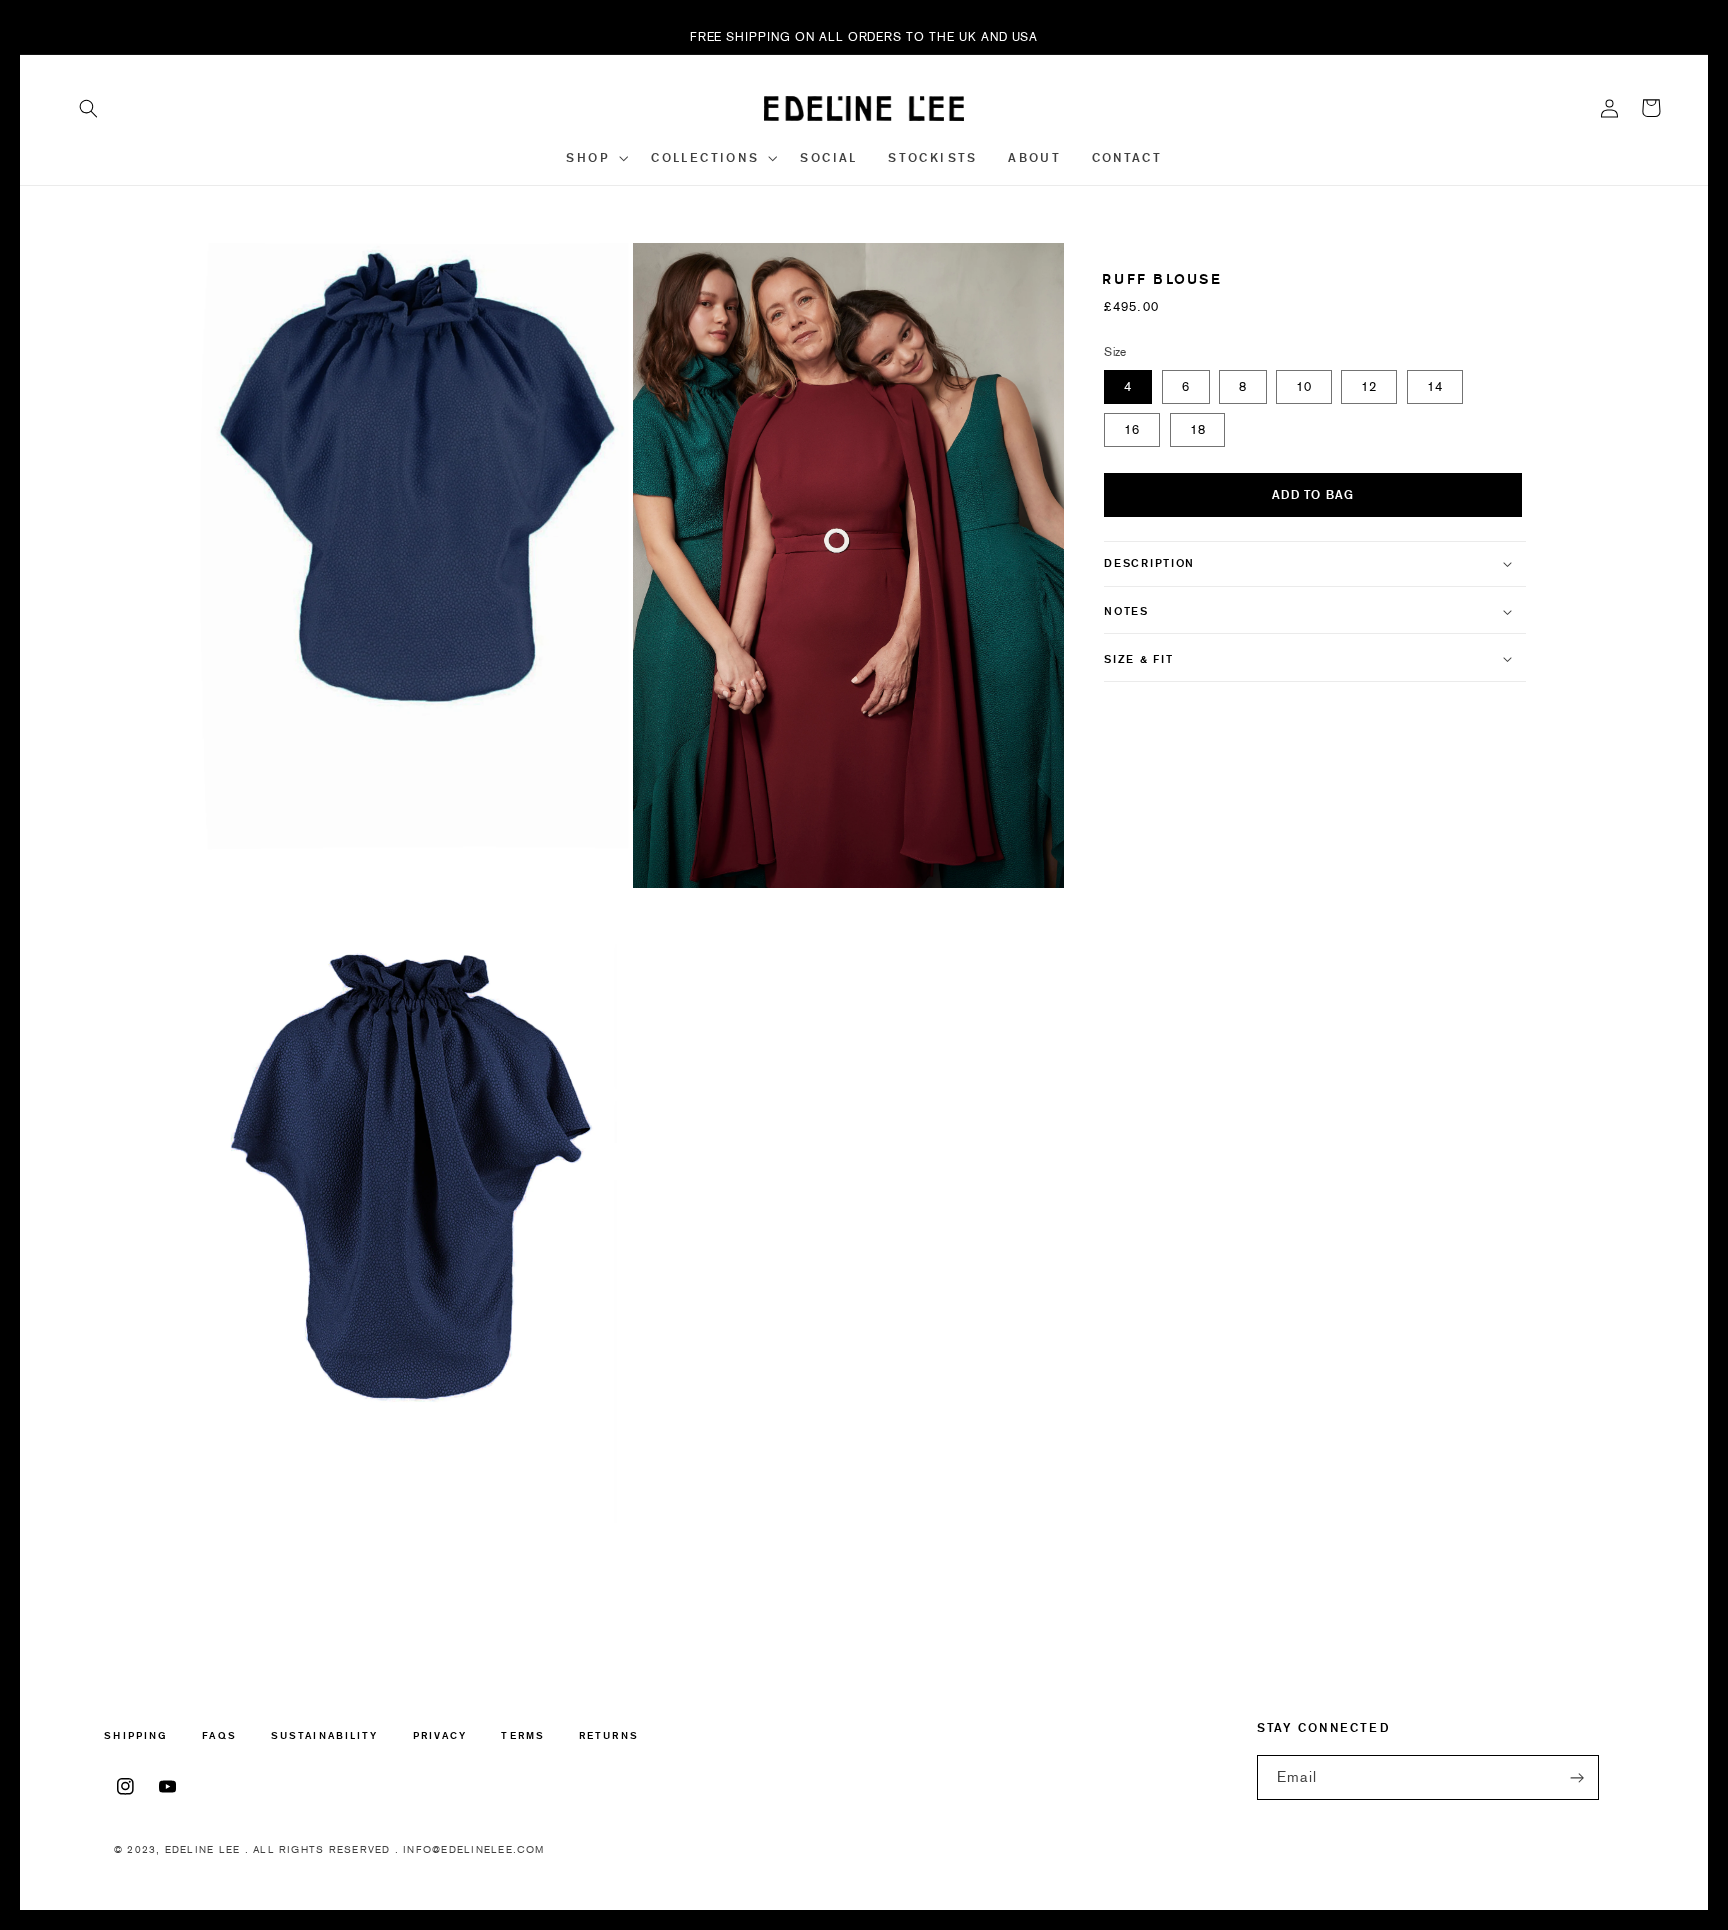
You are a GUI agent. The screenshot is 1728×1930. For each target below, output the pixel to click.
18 (1198, 429)
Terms (522, 1735)
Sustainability (324, 1735)
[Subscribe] (1577, 1777)
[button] (89, 108)
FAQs (219, 1735)
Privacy (440, 1735)
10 (1304, 386)
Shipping (136, 1736)
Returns (609, 1735)
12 (1369, 386)
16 (1132, 429)
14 (1435, 386)
